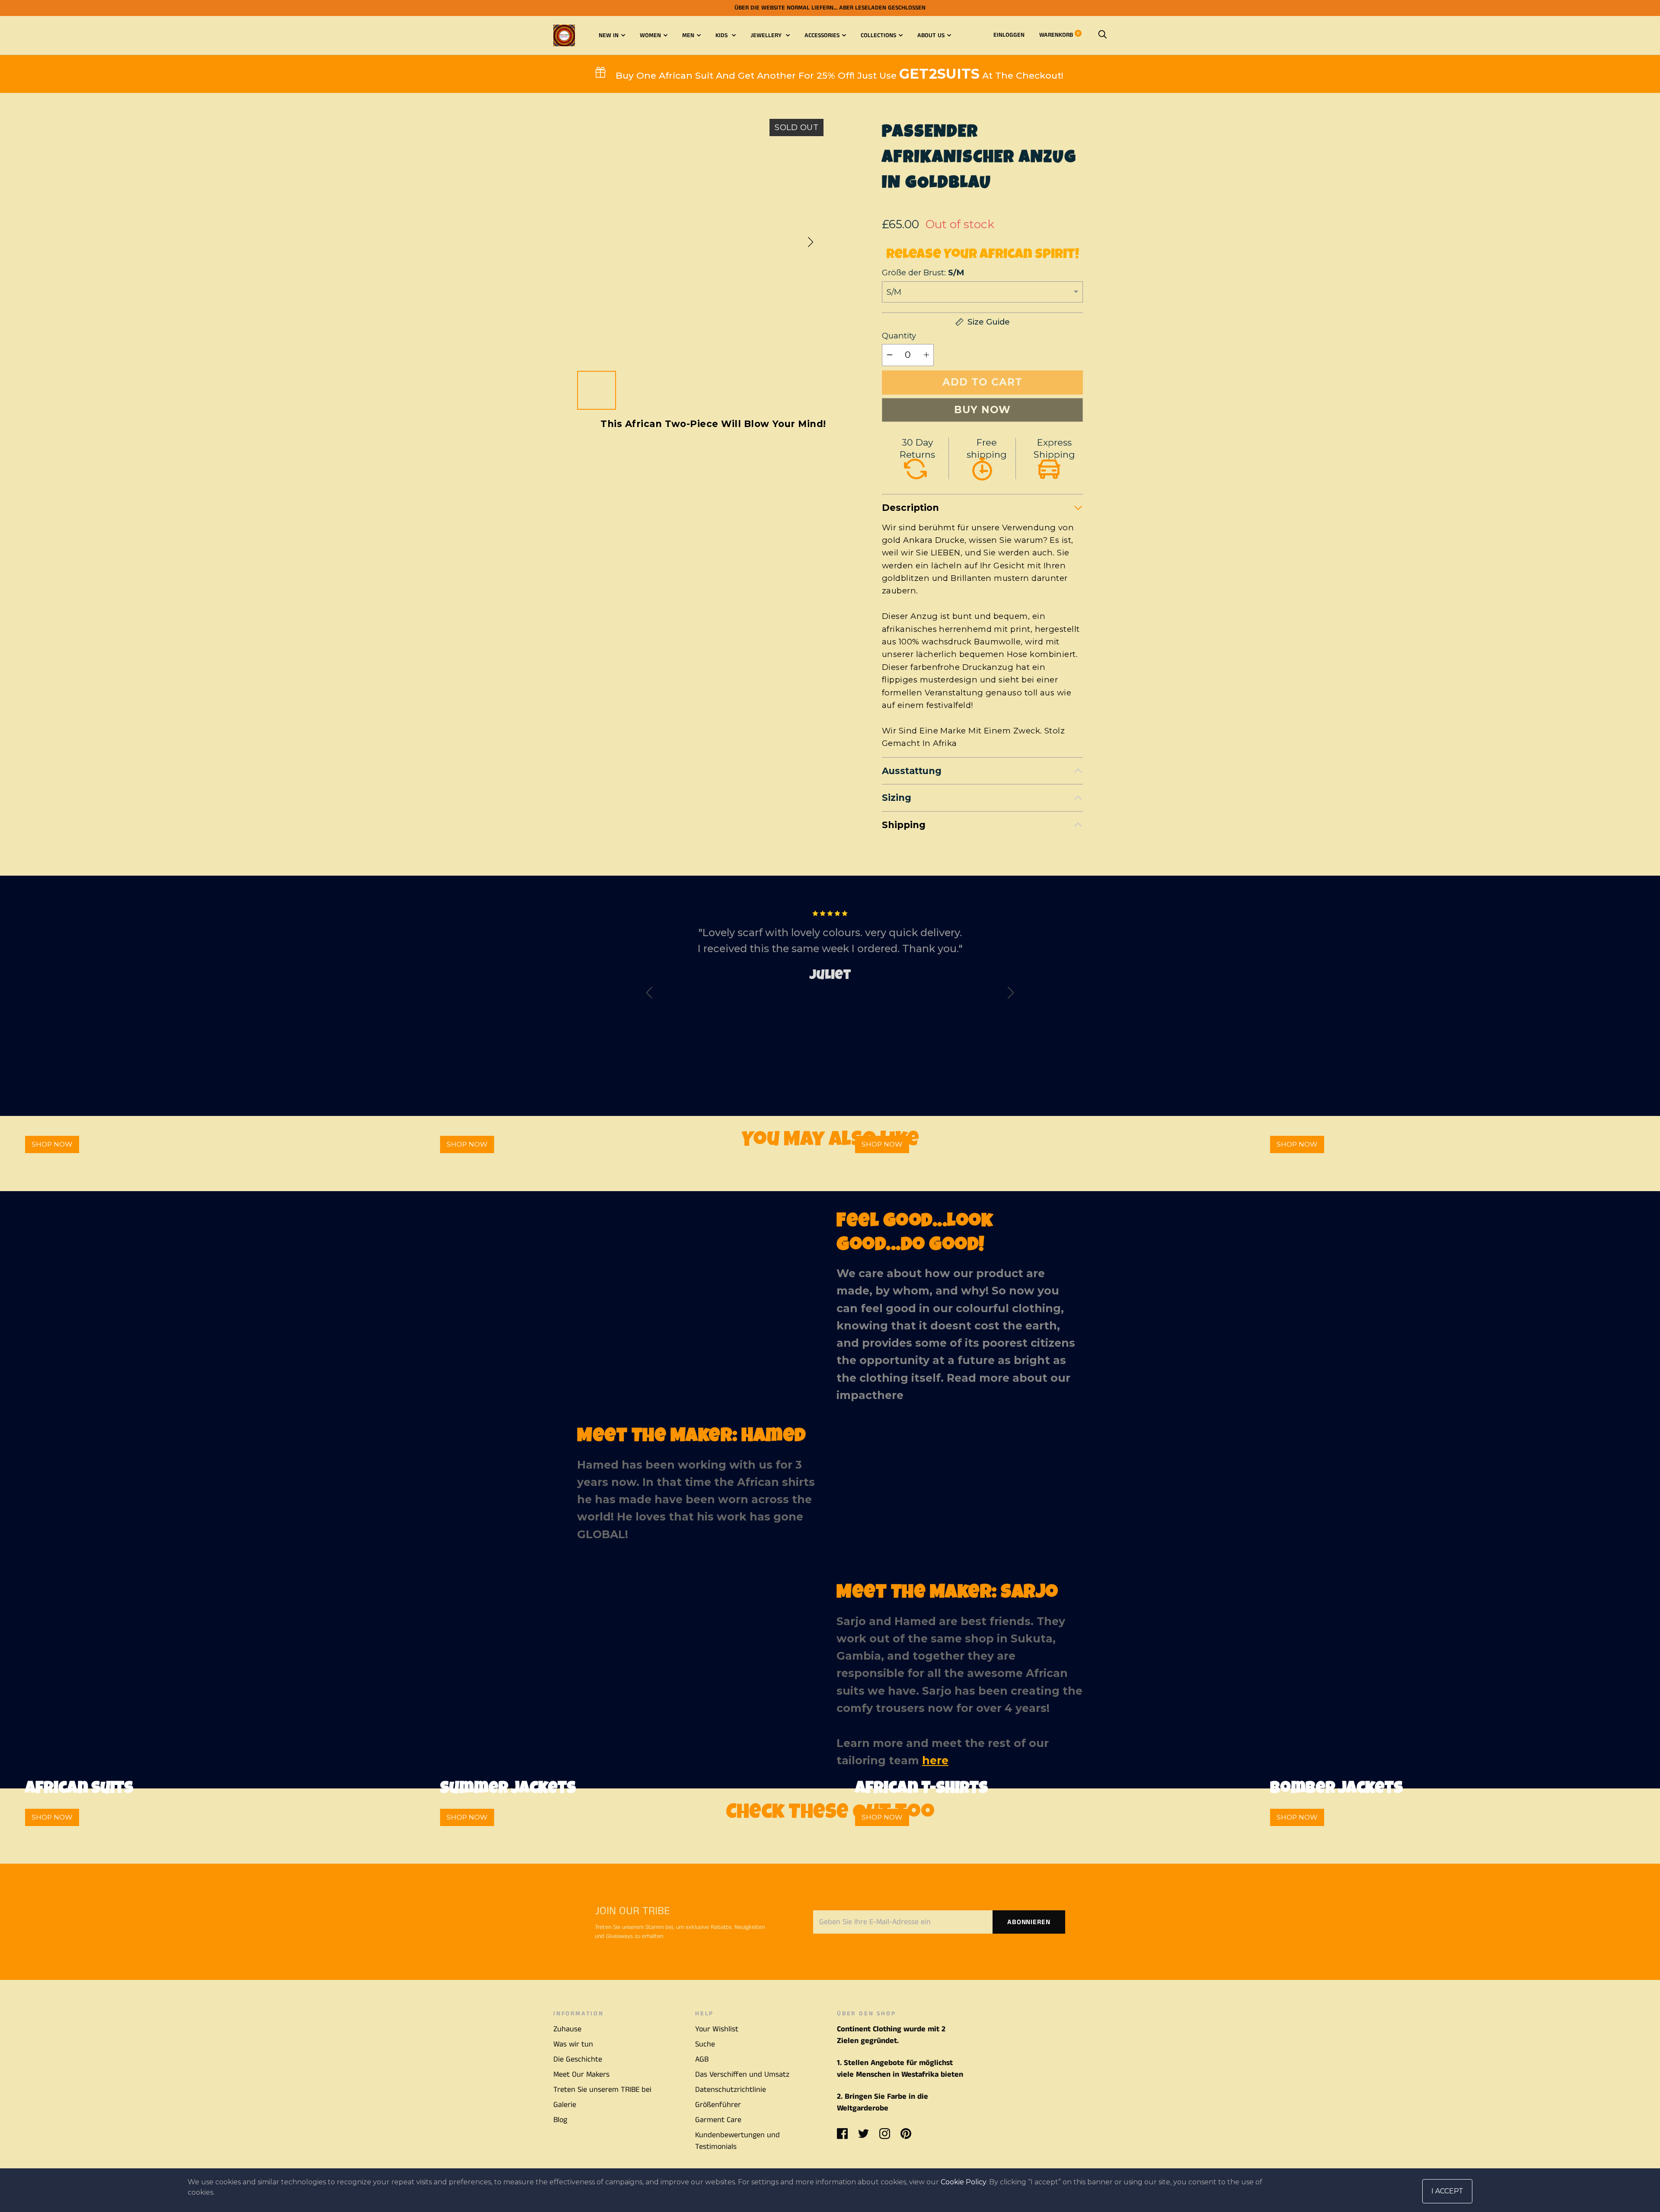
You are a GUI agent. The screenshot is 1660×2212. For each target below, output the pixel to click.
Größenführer (718, 2105)
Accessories (822, 35)
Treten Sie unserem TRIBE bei (602, 2090)
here (890, 1395)
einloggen (1009, 35)
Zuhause (567, 2029)
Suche (705, 2044)
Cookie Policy (963, 2182)
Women (650, 35)
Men (688, 35)
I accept (1447, 2191)
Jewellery (767, 35)
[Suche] (1102, 35)
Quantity (899, 336)
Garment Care (718, 2120)
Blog (560, 2120)
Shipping (904, 825)
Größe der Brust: (923, 273)
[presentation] (649, 995)
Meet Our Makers (581, 2075)
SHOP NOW (52, 1144)
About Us (931, 35)
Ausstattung (912, 771)
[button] (811, 242)
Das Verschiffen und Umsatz (742, 2075)
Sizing (897, 798)
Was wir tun (573, 2044)
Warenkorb (1059, 35)
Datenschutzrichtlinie (731, 2090)
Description (910, 508)
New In (609, 35)
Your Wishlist (717, 2029)
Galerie (565, 2105)
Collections (878, 35)
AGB (702, 2059)
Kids (722, 35)
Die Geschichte (578, 2059)
